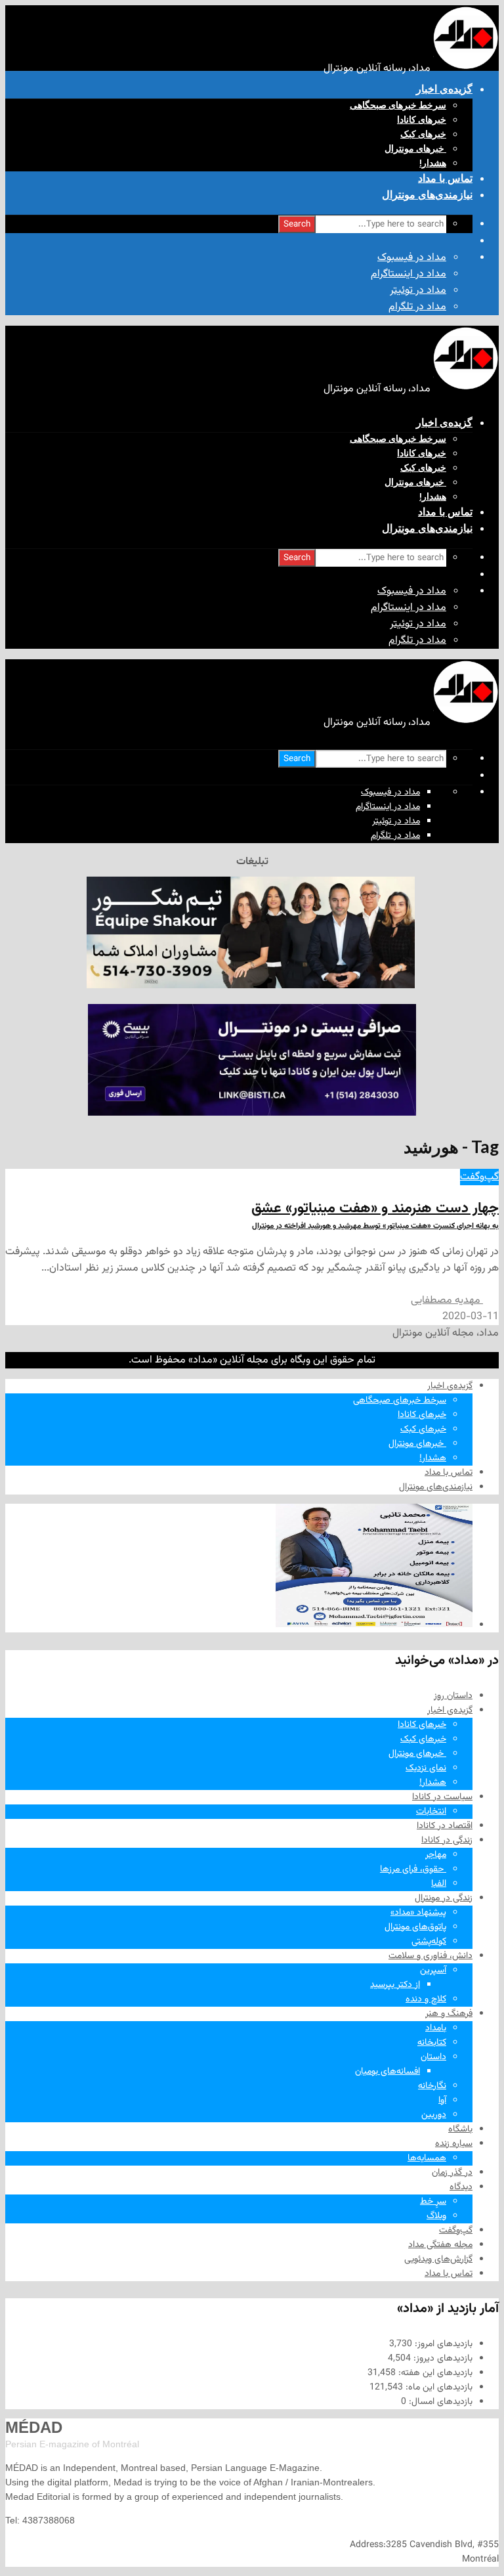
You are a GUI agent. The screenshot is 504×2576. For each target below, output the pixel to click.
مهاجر (436, 1855)
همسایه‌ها (427, 2158)
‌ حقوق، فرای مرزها (413, 1869)
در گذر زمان (452, 2173)
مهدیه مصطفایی (447, 1300)
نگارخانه (432, 2086)
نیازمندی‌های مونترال (427, 195)
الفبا (439, 1884)
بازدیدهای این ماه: (438, 2388)
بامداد (436, 2028)
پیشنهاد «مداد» (418, 1913)
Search (297, 224)
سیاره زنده (454, 2144)
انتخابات (431, 1812)
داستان (433, 2057)
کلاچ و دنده (426, 1999)
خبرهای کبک (423, 134)
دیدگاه (461, 2187)
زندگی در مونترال (444, 1898)
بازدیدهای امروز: (442, 2344)
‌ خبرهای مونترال (415, 148)
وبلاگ (436, 2216)
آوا (442, 2101)
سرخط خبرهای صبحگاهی (398, 105)
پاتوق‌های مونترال (415, 1927)
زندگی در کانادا (447, 1841)
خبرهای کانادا (422, 120)
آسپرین (433, 1971)
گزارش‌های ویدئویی (438, 2259)
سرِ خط (433, 2202)
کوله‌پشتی (429, 1942)
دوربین (434, 2115)
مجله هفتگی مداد (440, 2245)
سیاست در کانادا (442, 1797)
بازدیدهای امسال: (439, 2402)
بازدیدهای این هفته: (434, 2373)
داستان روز (453, 1696)
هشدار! (433, 163)
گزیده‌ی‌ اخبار (444, 89)
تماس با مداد (445, 178)
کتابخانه (432, 2043)
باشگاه (460, 2129)
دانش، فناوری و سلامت (430, 1956)
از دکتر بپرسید (395, 1985)
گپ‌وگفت (479, 1177)
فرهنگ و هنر (449, 2014)
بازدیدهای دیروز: (442, 2359)
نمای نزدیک (426, 1768)
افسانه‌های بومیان (388, 2072)
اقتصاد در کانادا (445, 1826)
